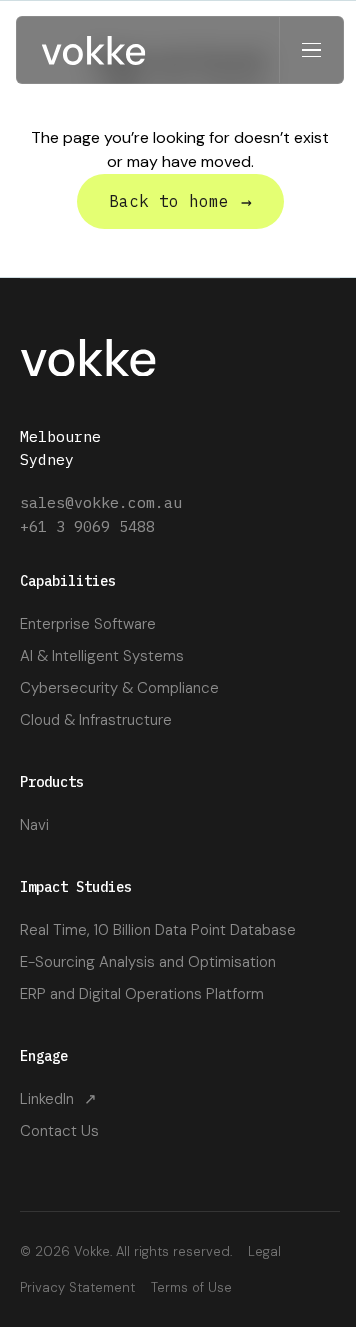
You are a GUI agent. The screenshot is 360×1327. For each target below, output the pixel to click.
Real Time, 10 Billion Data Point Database (158, 930)
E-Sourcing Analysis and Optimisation (148, 962)
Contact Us (59, 1131)
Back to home (180, 201)
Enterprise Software (88, 624)
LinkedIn (58, 1099)
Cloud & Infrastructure (96, 720)
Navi (34, 825)
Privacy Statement (77, 1287)
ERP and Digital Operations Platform (142, 994)
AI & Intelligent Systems (102, 656)
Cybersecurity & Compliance (119, 688)
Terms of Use (191, 1287)
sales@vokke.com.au (101, 502)
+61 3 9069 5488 (87, 526)
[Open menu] (311, 50)
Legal (264, 1251)
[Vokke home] (93, 50)
